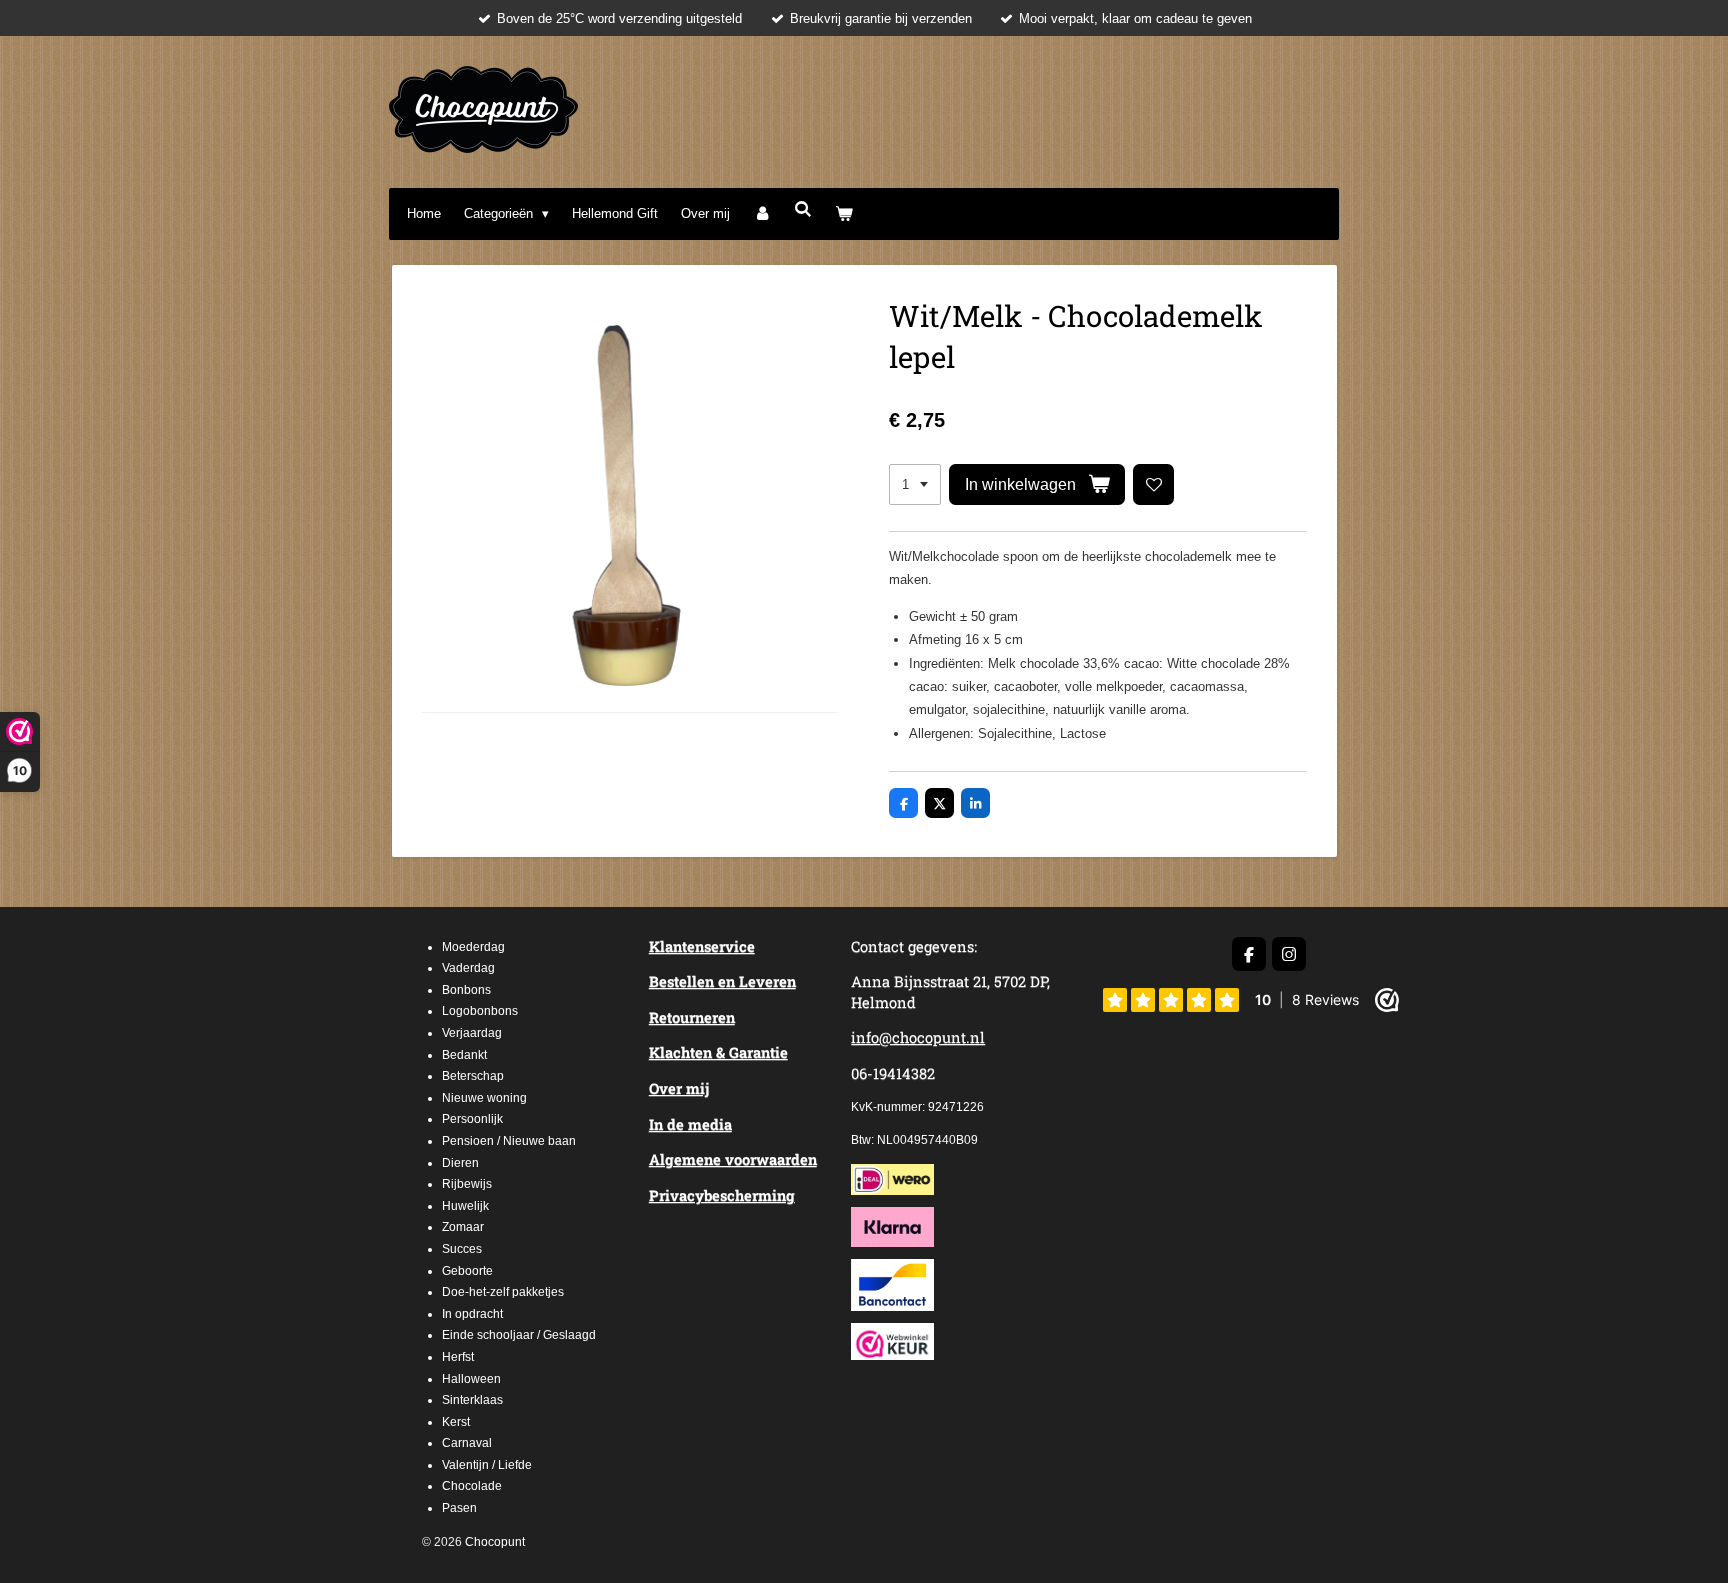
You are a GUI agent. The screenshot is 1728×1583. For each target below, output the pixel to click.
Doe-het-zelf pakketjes (503, 1292)
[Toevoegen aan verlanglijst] (1153, 484)
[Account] (762, 213)
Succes (462, 1249)
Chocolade (472, 1486)
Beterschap (473, 1076)
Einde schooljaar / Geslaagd (519, 1335)
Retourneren (692, 1017)
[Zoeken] (803, 209)
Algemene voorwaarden (733, 1159)
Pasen (459, 1508)
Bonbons (466, 990)
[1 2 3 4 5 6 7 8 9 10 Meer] (915, 484)
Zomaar (463, 1227)
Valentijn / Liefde (487, 1465)
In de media (690, 1124)
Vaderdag (468, 968)
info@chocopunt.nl (918, 1037)
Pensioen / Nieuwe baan (509, 1141)
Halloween (471, 1379)
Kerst (456, 1422)
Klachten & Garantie (718, 1052)
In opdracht (472, 1314)
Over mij (679, 1088)
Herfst (458, 1357)
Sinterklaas (472, 1400)
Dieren (460, 1163)
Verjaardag (472, 1033)
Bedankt (464, 1055)
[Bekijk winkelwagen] (845, 213)
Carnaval (467, 1443)
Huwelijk (465, 1206)
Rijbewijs (467, 1184)
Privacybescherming (722, 1195)
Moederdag (473, 947)
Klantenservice (702, 946)
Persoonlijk (472, 1119)
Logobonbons (480, 1011)
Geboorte (467, 1271)
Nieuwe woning (484, 1098)
